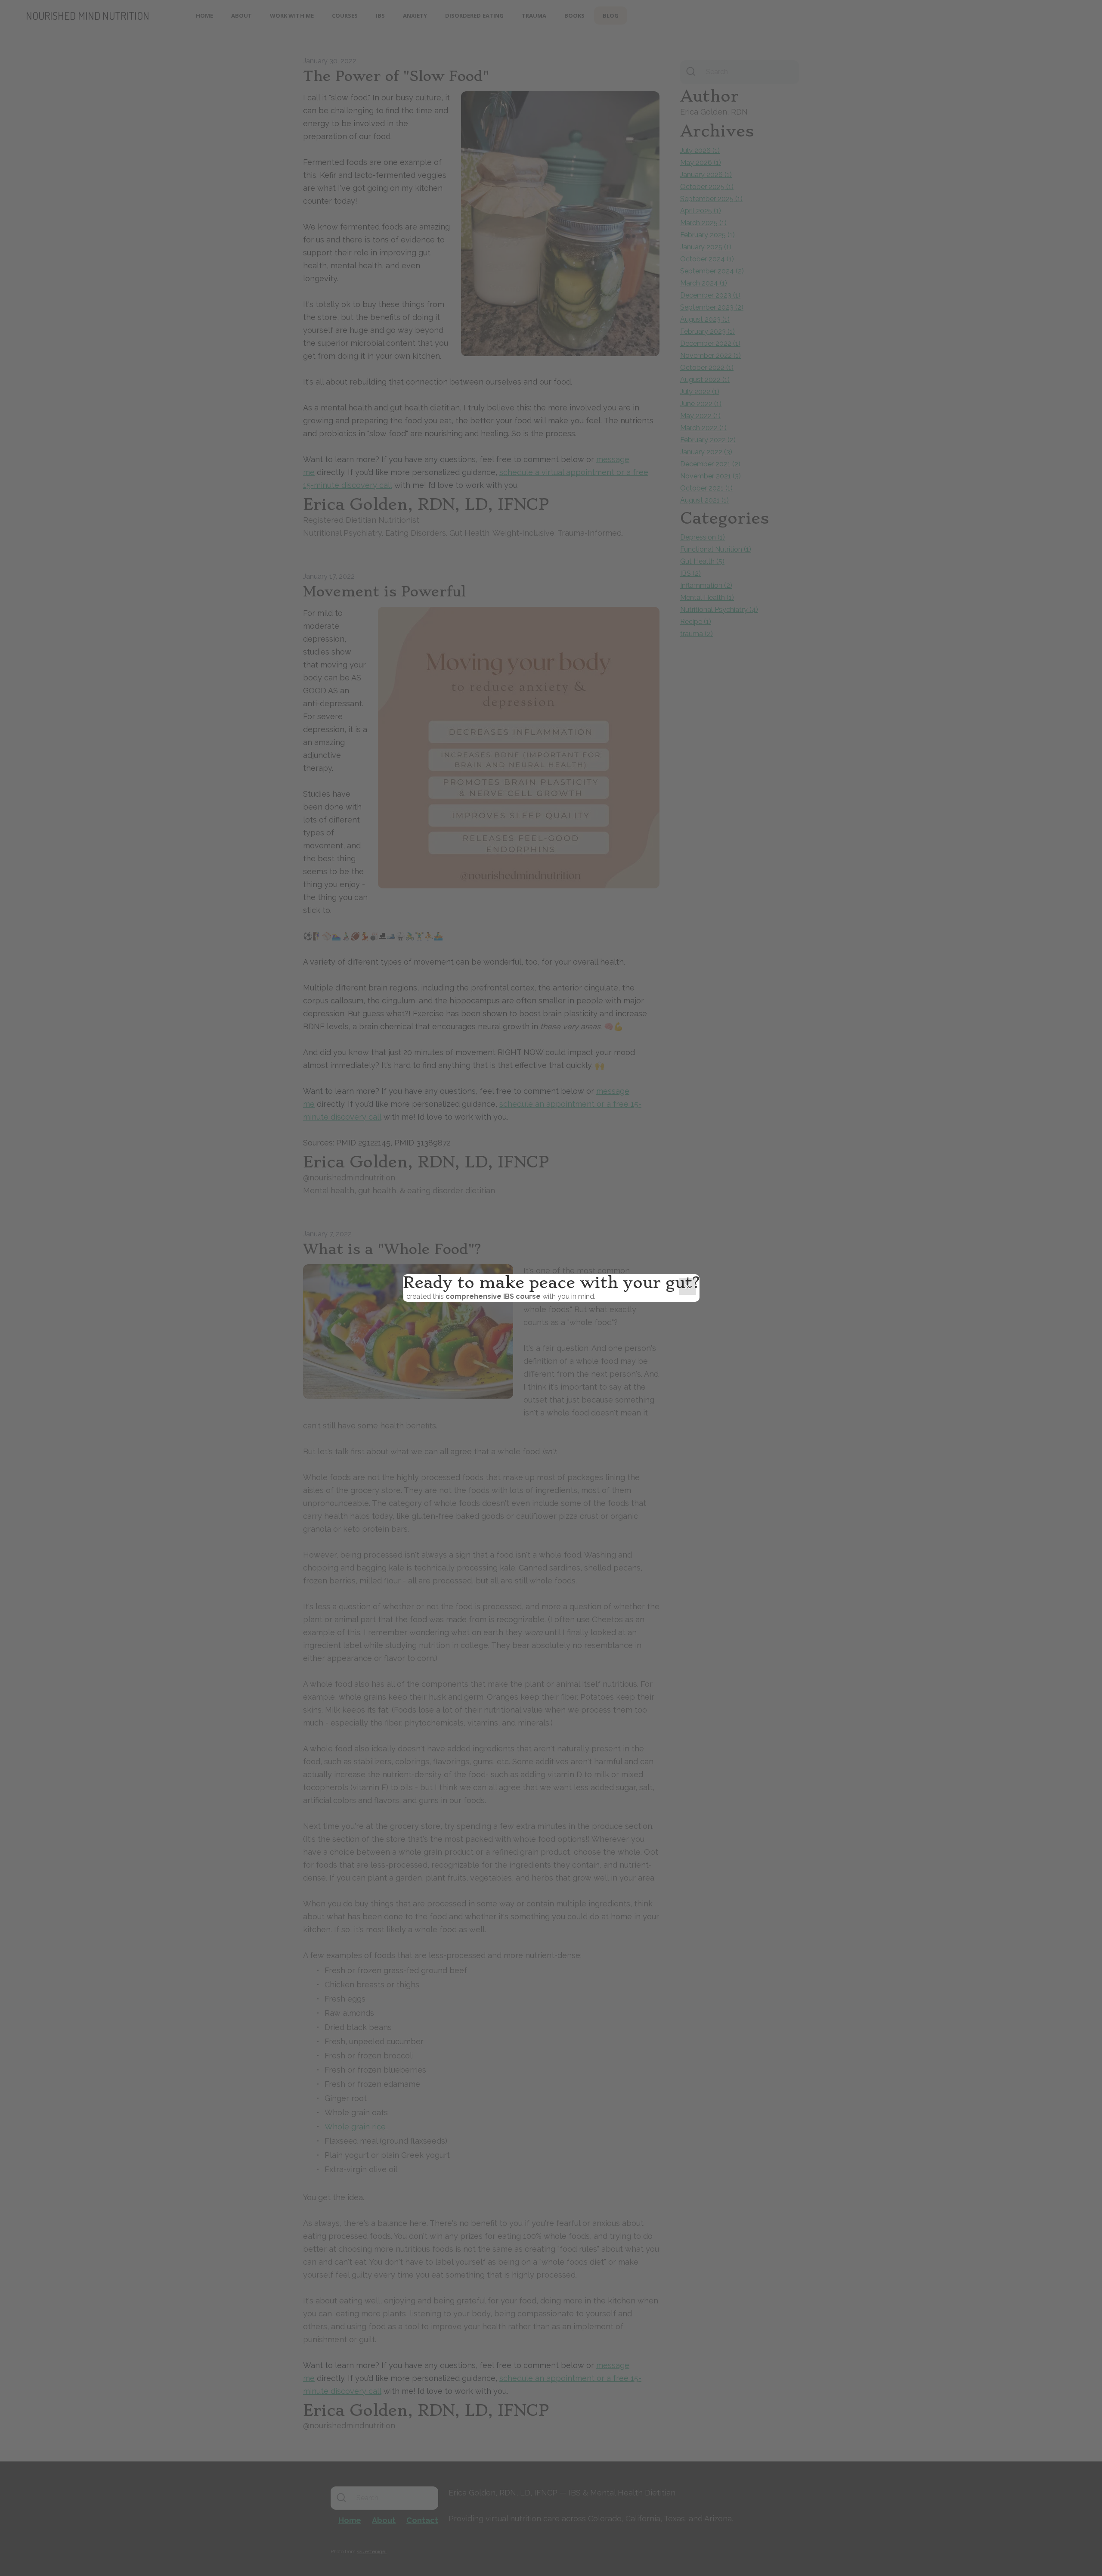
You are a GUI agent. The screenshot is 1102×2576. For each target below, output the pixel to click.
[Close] (687, 1286)
